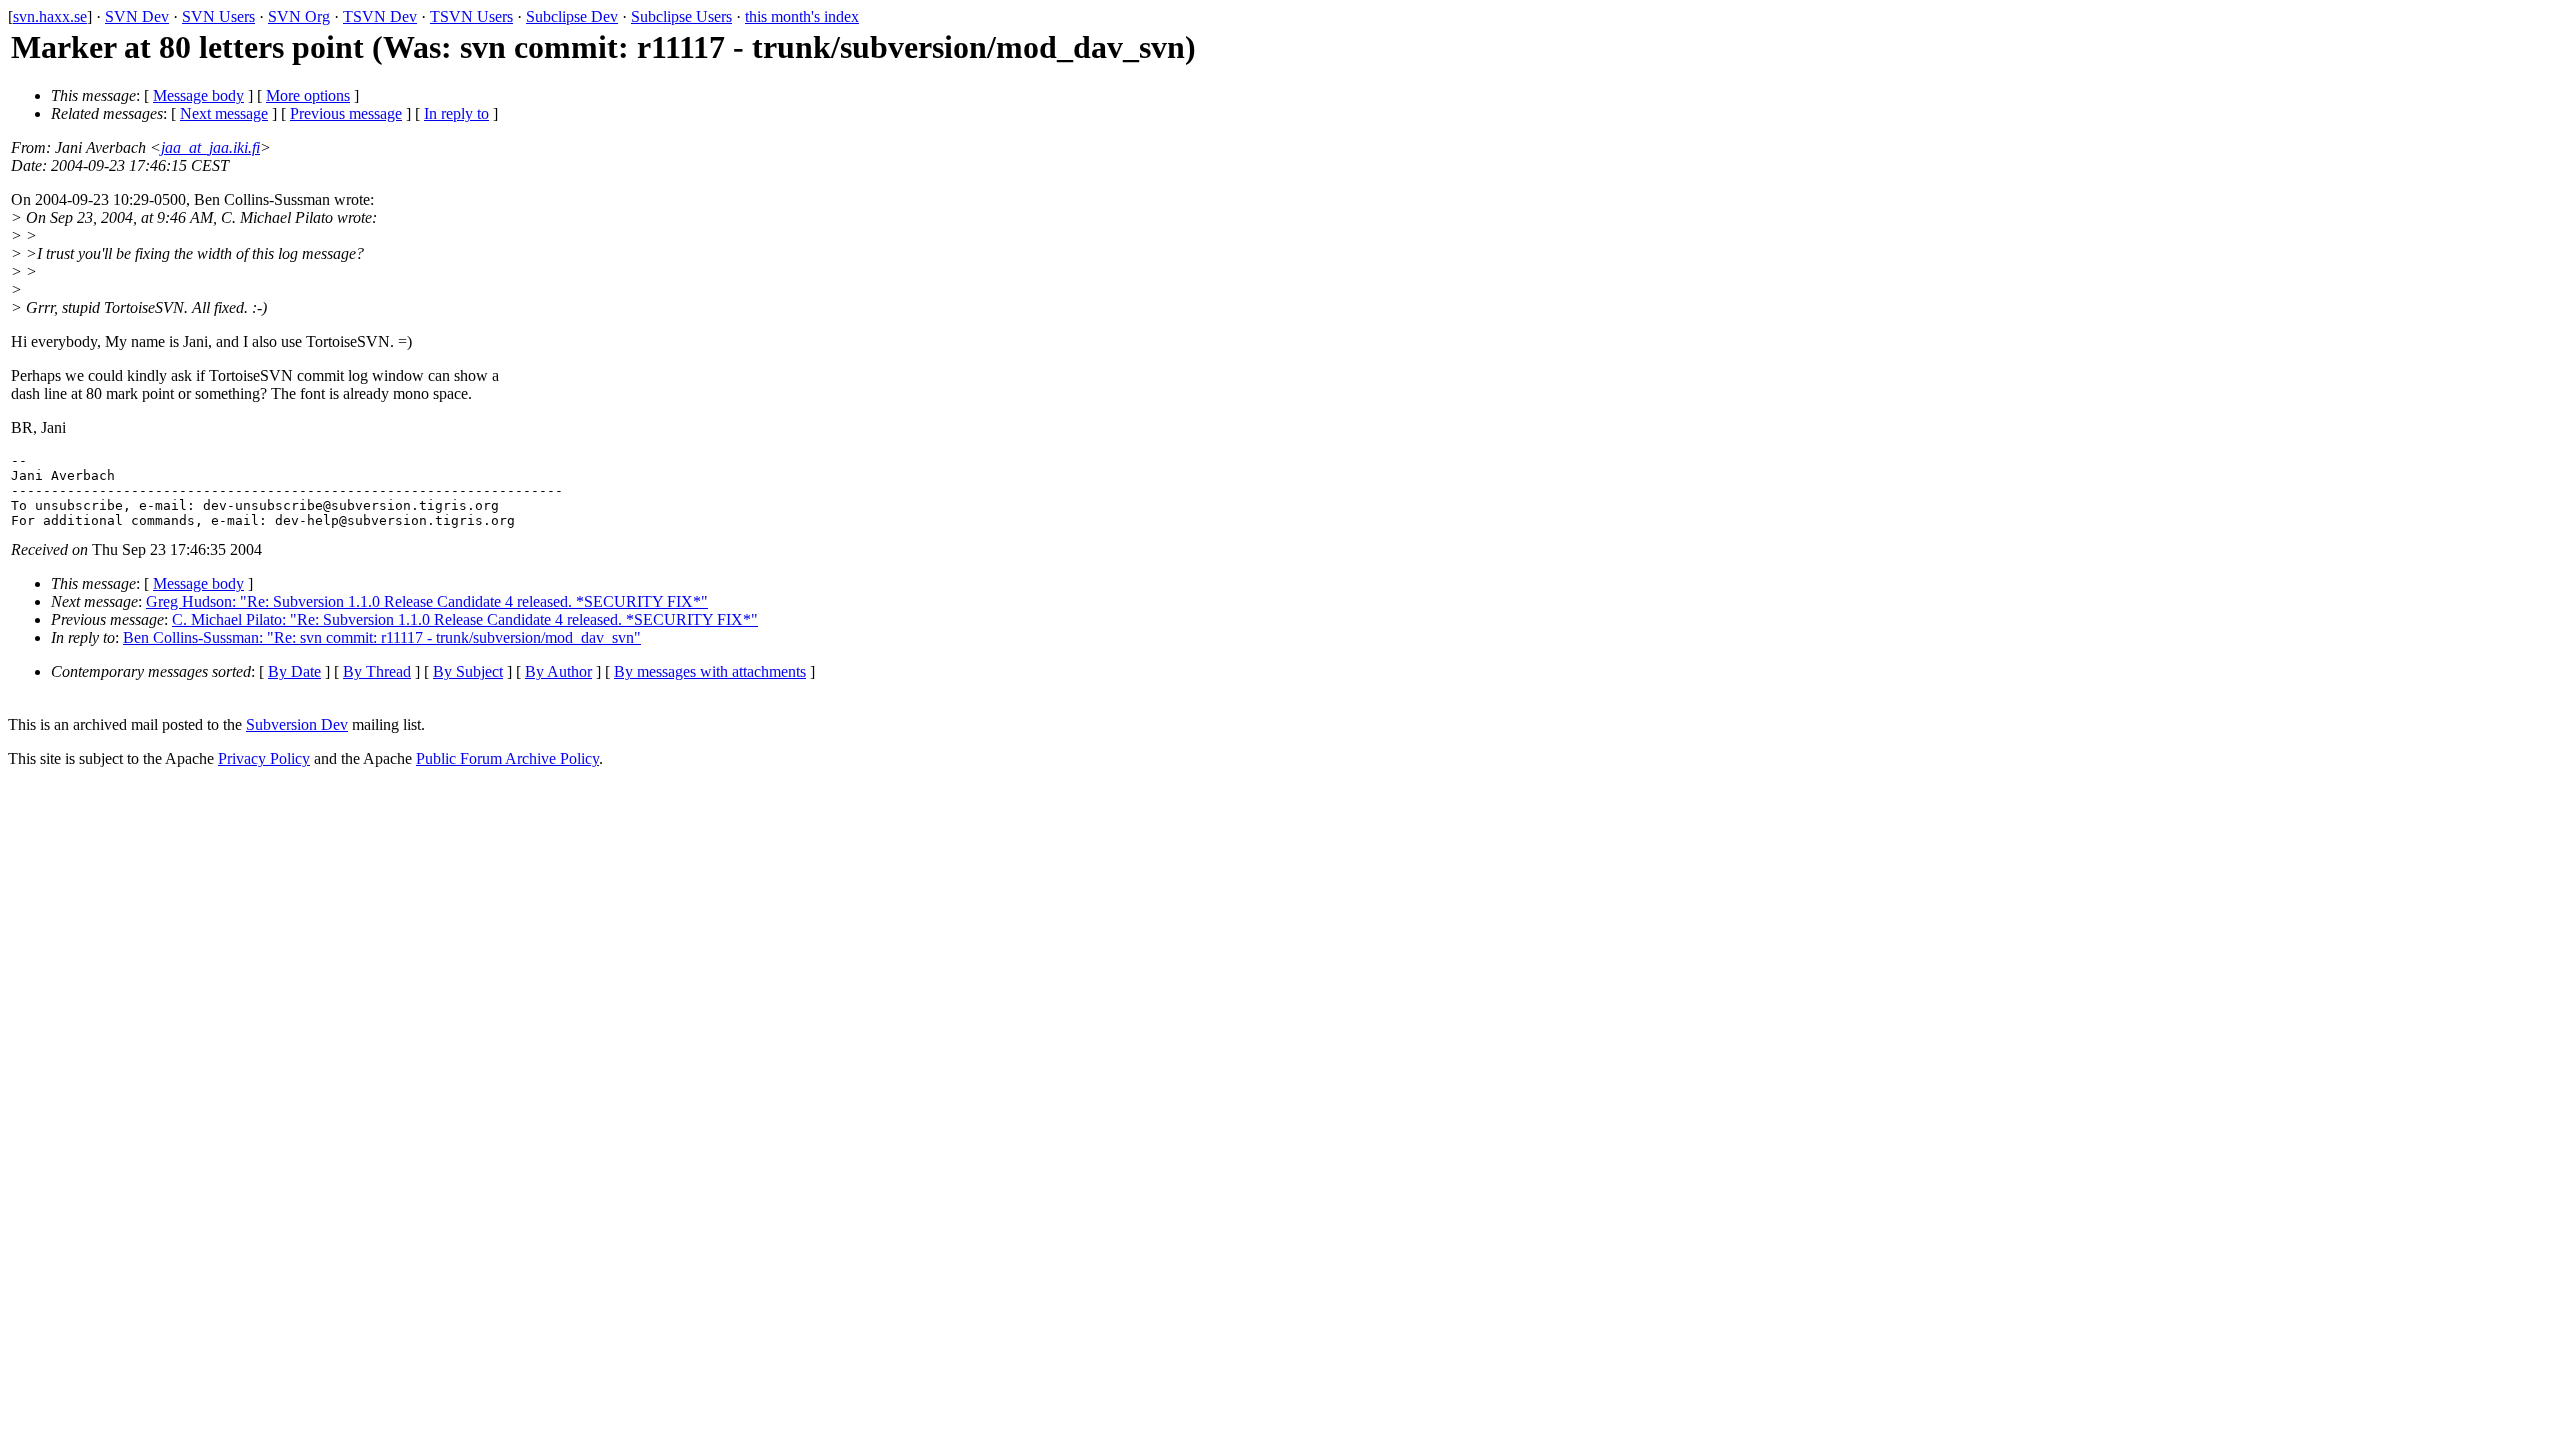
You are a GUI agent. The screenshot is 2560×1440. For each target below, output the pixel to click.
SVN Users (218, 16)
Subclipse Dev (572, 16)
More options (308, 95)
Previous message (346, 113)
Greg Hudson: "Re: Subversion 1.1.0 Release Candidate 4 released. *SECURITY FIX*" (427, 601)
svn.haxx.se (50, 16)
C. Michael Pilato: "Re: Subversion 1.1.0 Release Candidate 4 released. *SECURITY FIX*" (465, 619)
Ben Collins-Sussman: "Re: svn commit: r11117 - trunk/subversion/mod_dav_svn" (382, 637)
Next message (224, 113)
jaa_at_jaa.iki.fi (210, 147)
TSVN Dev (380, 16)
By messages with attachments (710, 671)
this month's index (802, 16)
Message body (198, 95)
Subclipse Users (681, 16)
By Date (294, 671)
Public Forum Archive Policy (507, 758)
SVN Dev (137, 16)
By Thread (377, 671)
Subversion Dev (297, 724)
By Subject (468, 671)
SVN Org (299, 16)
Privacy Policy (264, 758)
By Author (558, 671)
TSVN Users (471, 16)
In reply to (456, 113)
